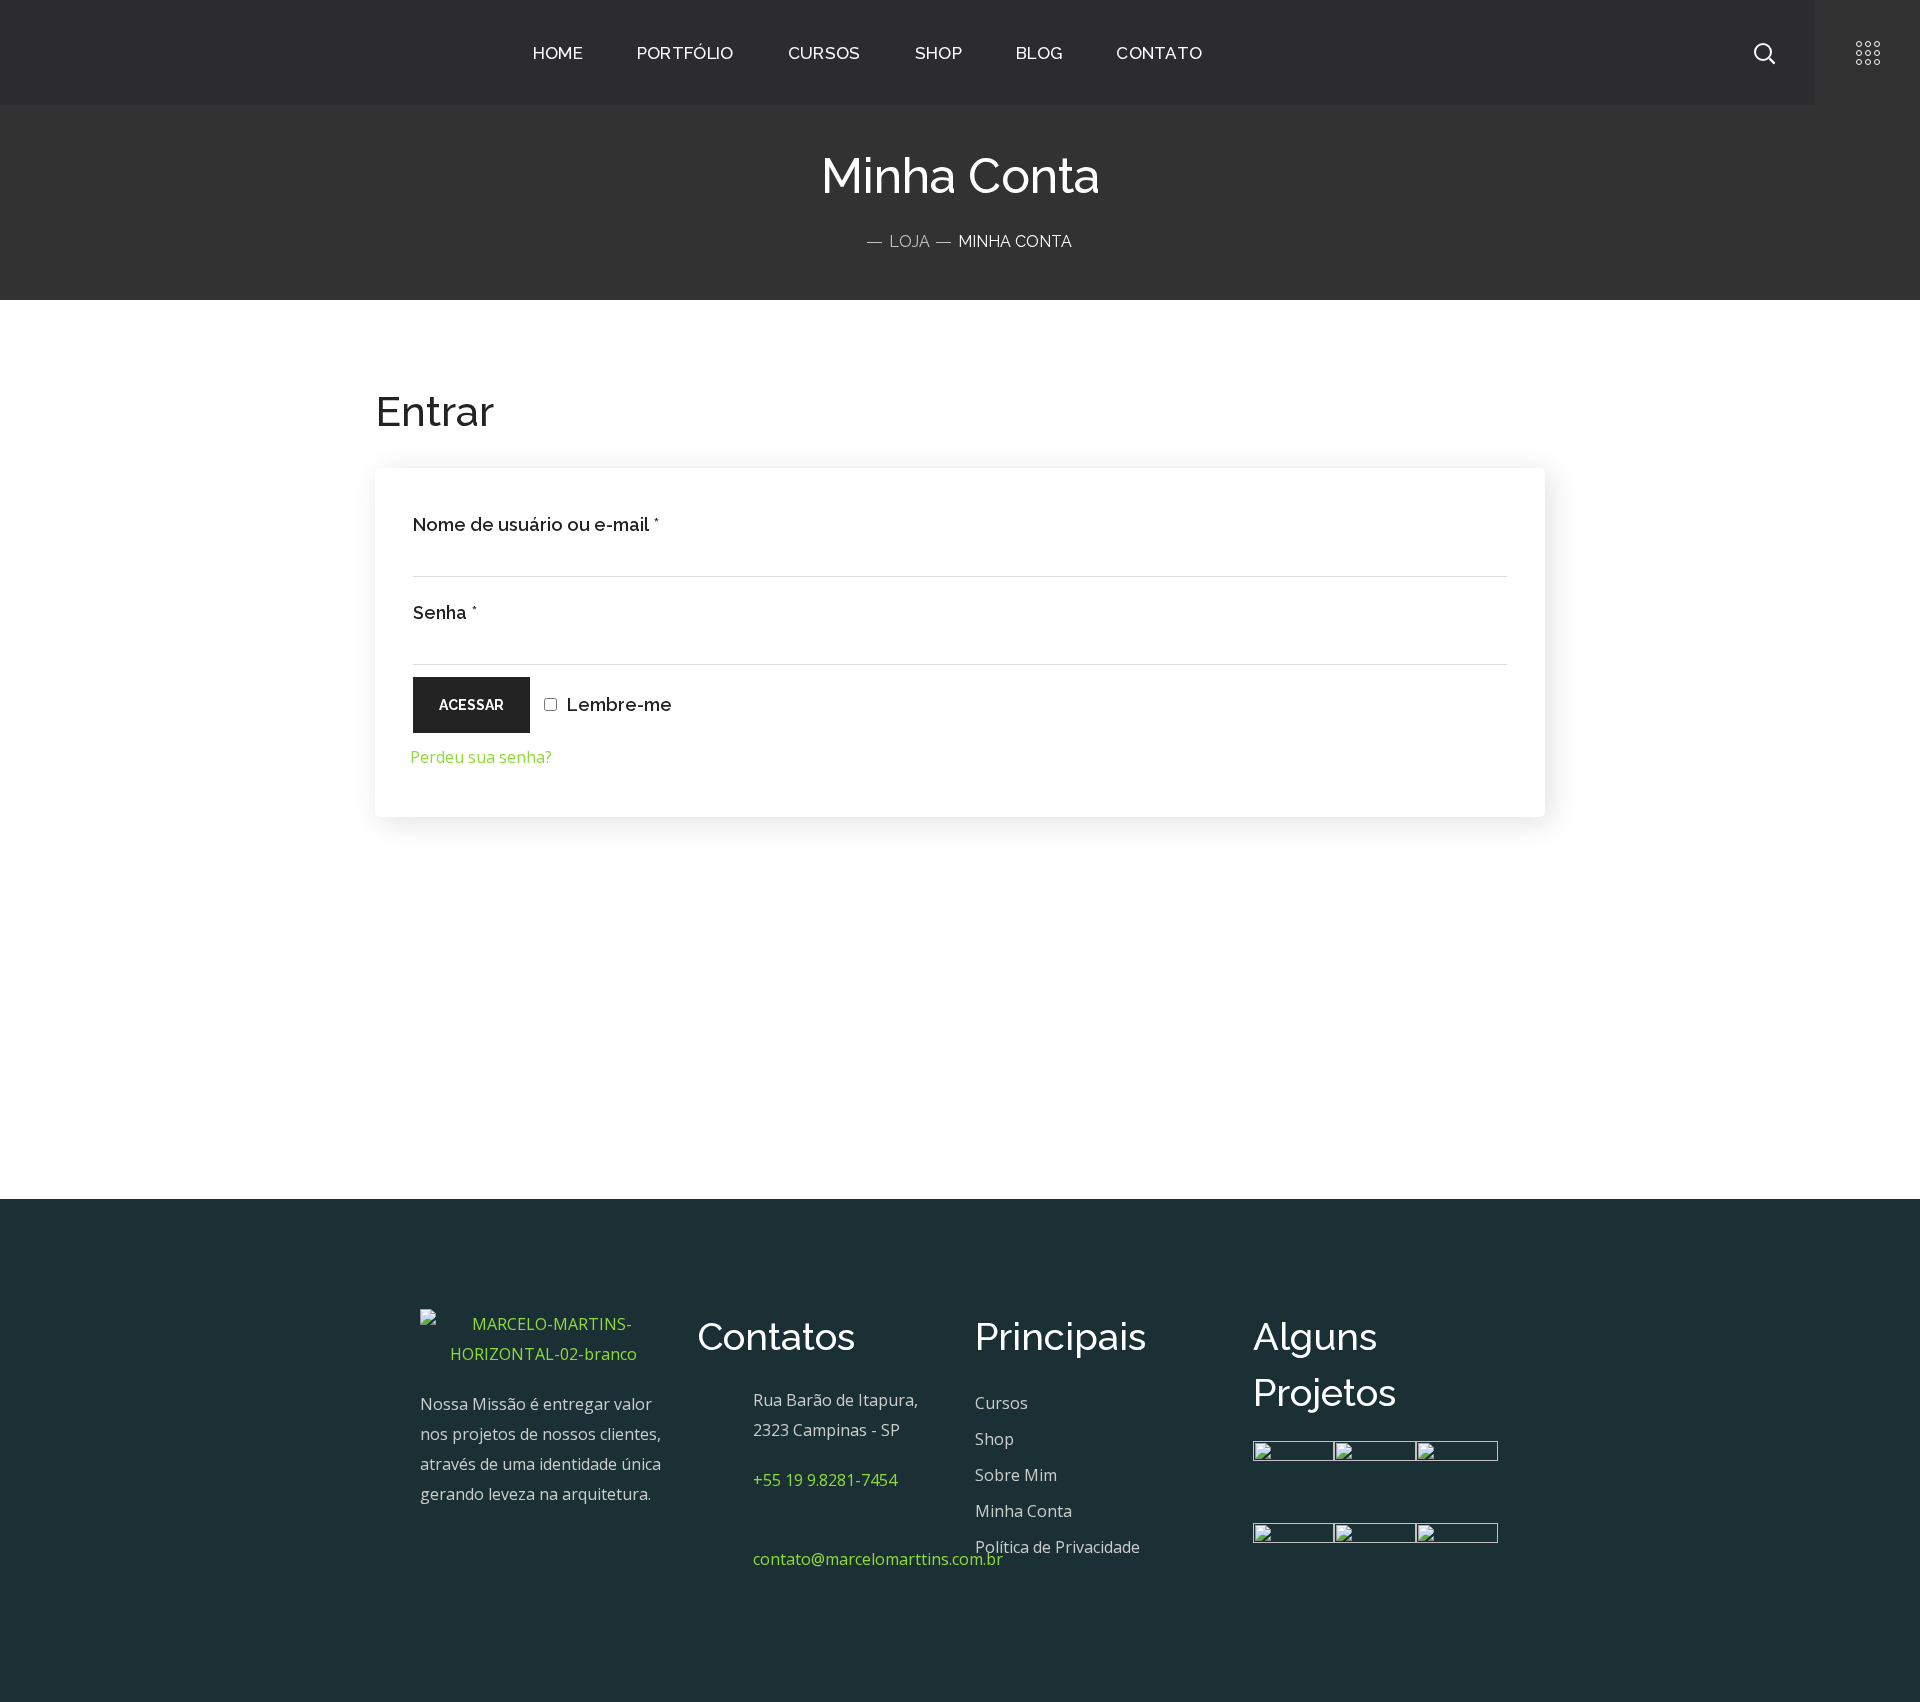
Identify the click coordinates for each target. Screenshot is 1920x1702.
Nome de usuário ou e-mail (536, 524)
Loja (909, 241)
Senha (445, 612)
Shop (994, 1439)
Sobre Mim (1016, 1475)
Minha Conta (1023, 1511)
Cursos (1001, 1403)
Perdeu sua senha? (481, 757)
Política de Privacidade (1057, 1547)
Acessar (471, 705)
